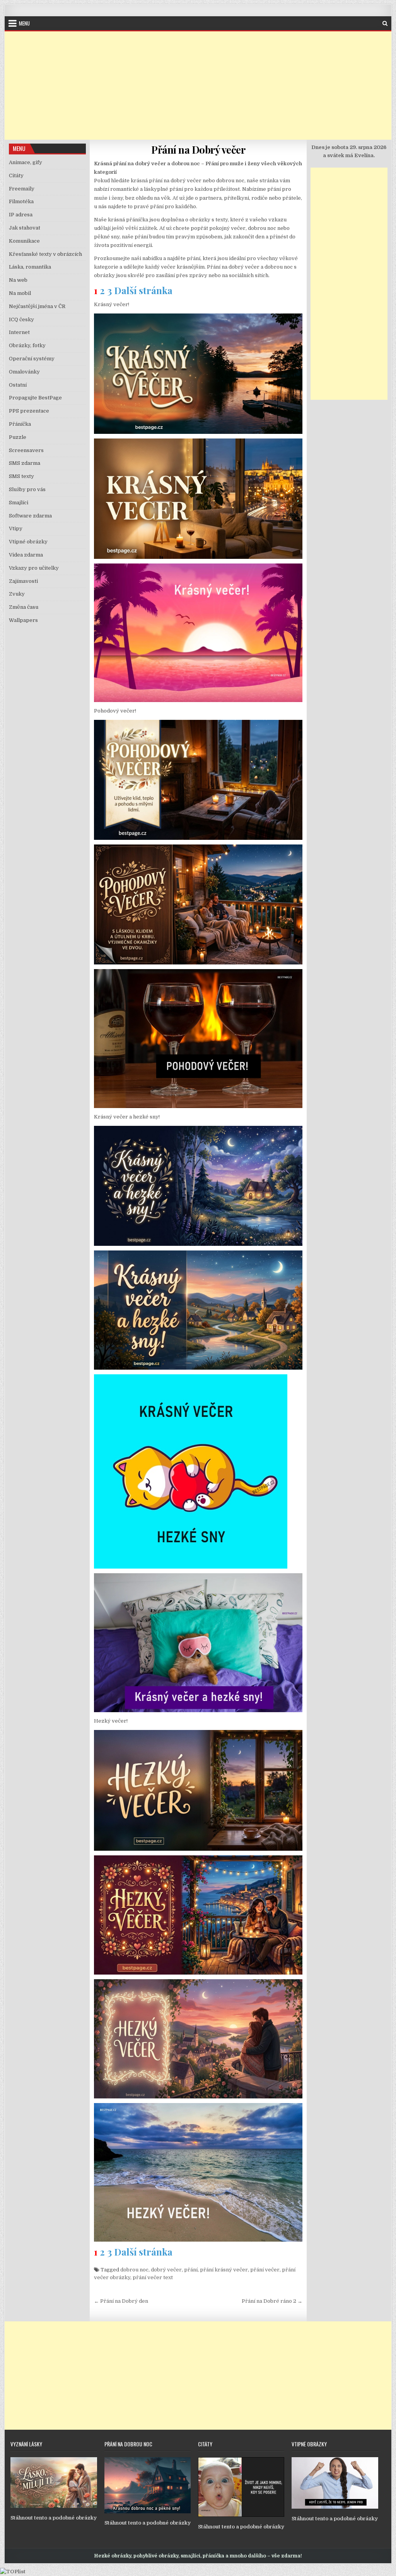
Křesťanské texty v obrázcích (45, 254)
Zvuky (17, 594)
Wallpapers (23, 620)
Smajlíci (19, 503)
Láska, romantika (30, 267)
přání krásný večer (224, 2270)
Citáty (16, 176)
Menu (24, 23)
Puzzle (18, 437)
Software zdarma (30, 516)
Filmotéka (21, 201)
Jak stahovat (25, 228)
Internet (19, 332)
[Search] (385, 23)
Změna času (24, 607)
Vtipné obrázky (28, 542)
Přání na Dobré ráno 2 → (272, 2301)
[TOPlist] (13, 2572)
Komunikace (24, 241)
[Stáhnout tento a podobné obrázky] (54, 2506)
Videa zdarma (26, 555)
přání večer (265, 2270)
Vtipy (16, 528)
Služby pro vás (27, 489)
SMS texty (21, 476)
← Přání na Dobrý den (121, 2301)
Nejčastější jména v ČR (37, 306)
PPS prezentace (29, 411)
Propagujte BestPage (35, 398)
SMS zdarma (25, 463)
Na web (18, 280)
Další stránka (143, 290)
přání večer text (153, 2277)
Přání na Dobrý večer (198, 150)
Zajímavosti (23, 581)
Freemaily (22, 189)
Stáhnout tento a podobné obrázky (54, 2518)
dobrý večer (166, 2270)
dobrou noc (134, 2270)
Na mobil (20, 293)
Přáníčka (20, 424)
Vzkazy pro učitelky (34, 568)
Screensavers (26, 450)
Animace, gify (26, 162)
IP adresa (21, 215)
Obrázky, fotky (27, 345)
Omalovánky (24, 372)
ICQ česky (21, 319)
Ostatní (18, 385)
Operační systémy (32, 359)
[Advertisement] (198, 86)
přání (191, 2270)
